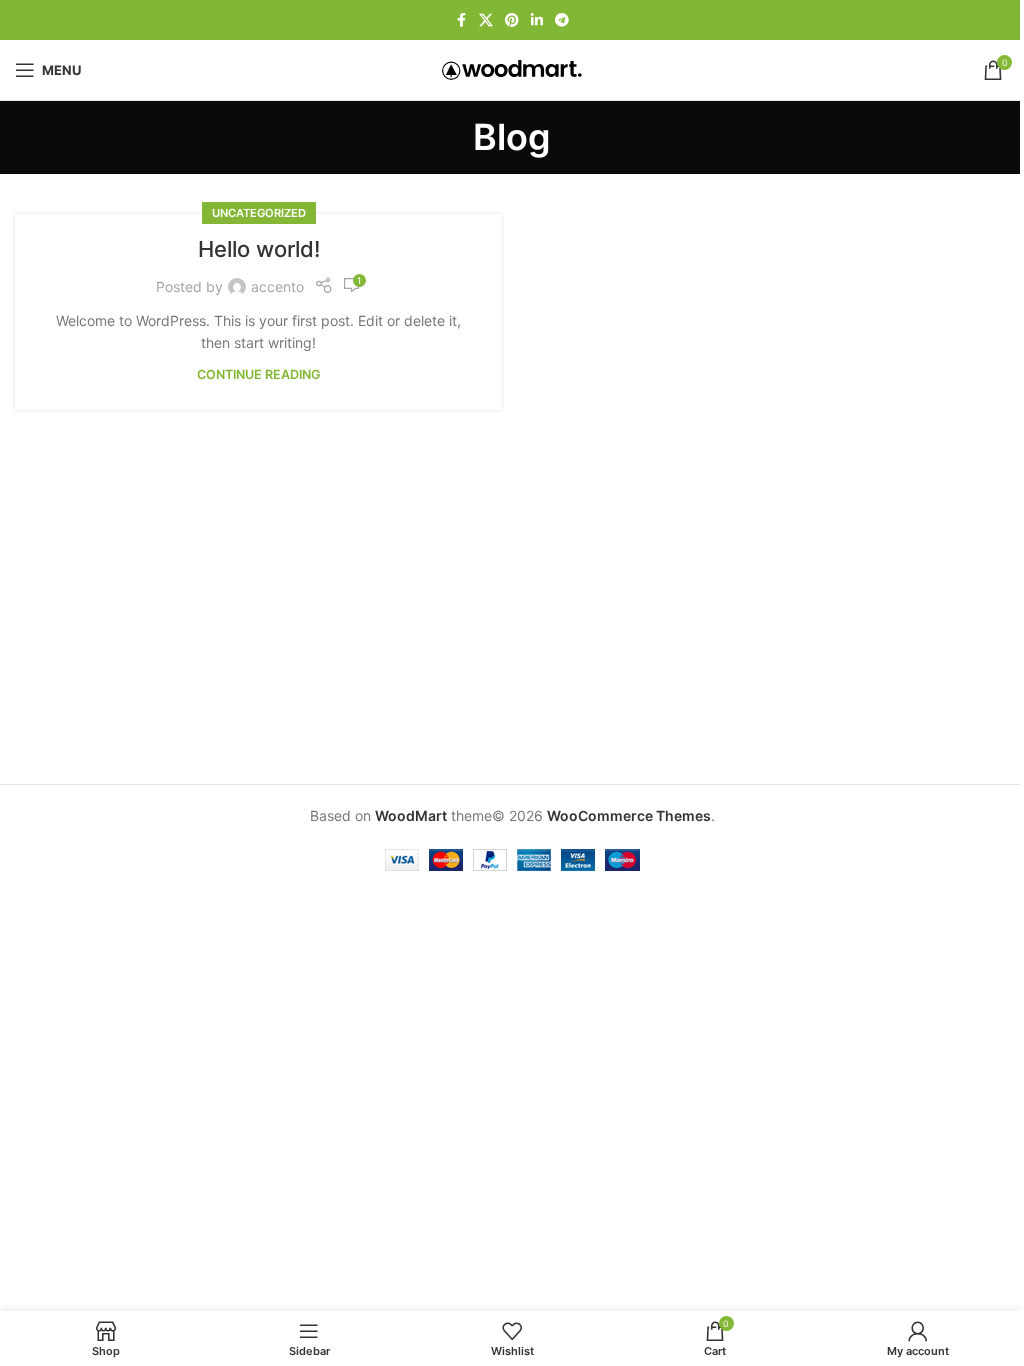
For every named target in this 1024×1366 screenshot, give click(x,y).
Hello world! (259, 249)
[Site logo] (512, 68)
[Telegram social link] (562, 20)
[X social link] (486, 20)
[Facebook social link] (461, 20)
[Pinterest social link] (512, 20)
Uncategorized (259, 213)
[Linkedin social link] (537, 20)
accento (277, 286)
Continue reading (259, 374)
